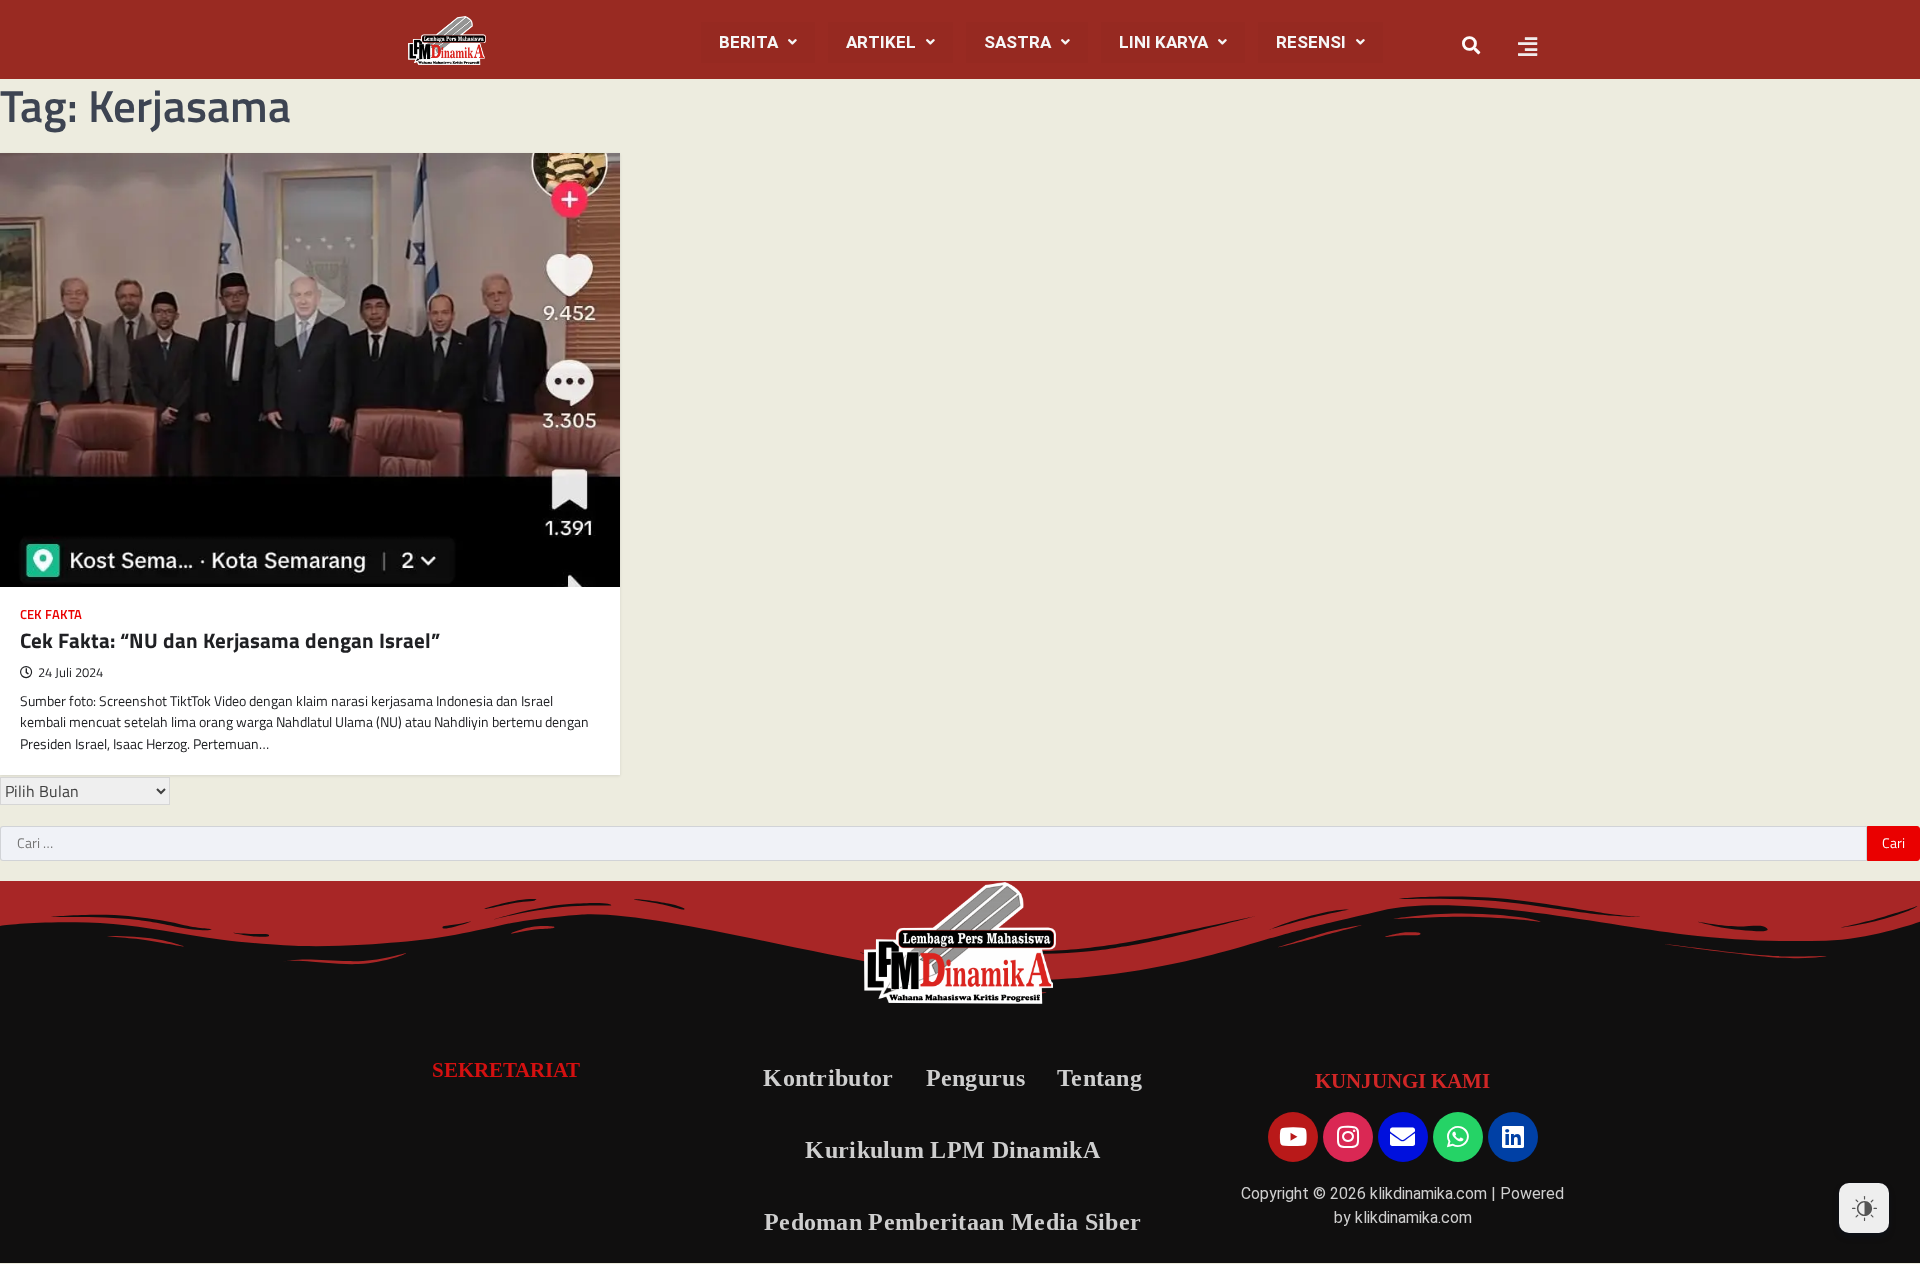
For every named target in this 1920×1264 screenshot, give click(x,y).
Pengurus (975, 1078)
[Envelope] (1403, 1137)
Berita (748, 42)
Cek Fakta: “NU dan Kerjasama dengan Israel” (230, 640)
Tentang (1099, 1078)
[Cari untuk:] (933, 844)
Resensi (1311, 42)
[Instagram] (1348, 1137)
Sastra (1017, 42)
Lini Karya (1163, 42)
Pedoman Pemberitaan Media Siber (952, 1222)
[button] (758, 42)
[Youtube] (1293, 1137)
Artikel (881, 42)
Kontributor (828, 1078)
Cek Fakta (51, 614)
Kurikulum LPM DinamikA (952, 1150)
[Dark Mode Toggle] (1864, 1208)
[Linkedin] (1513, 1137)
